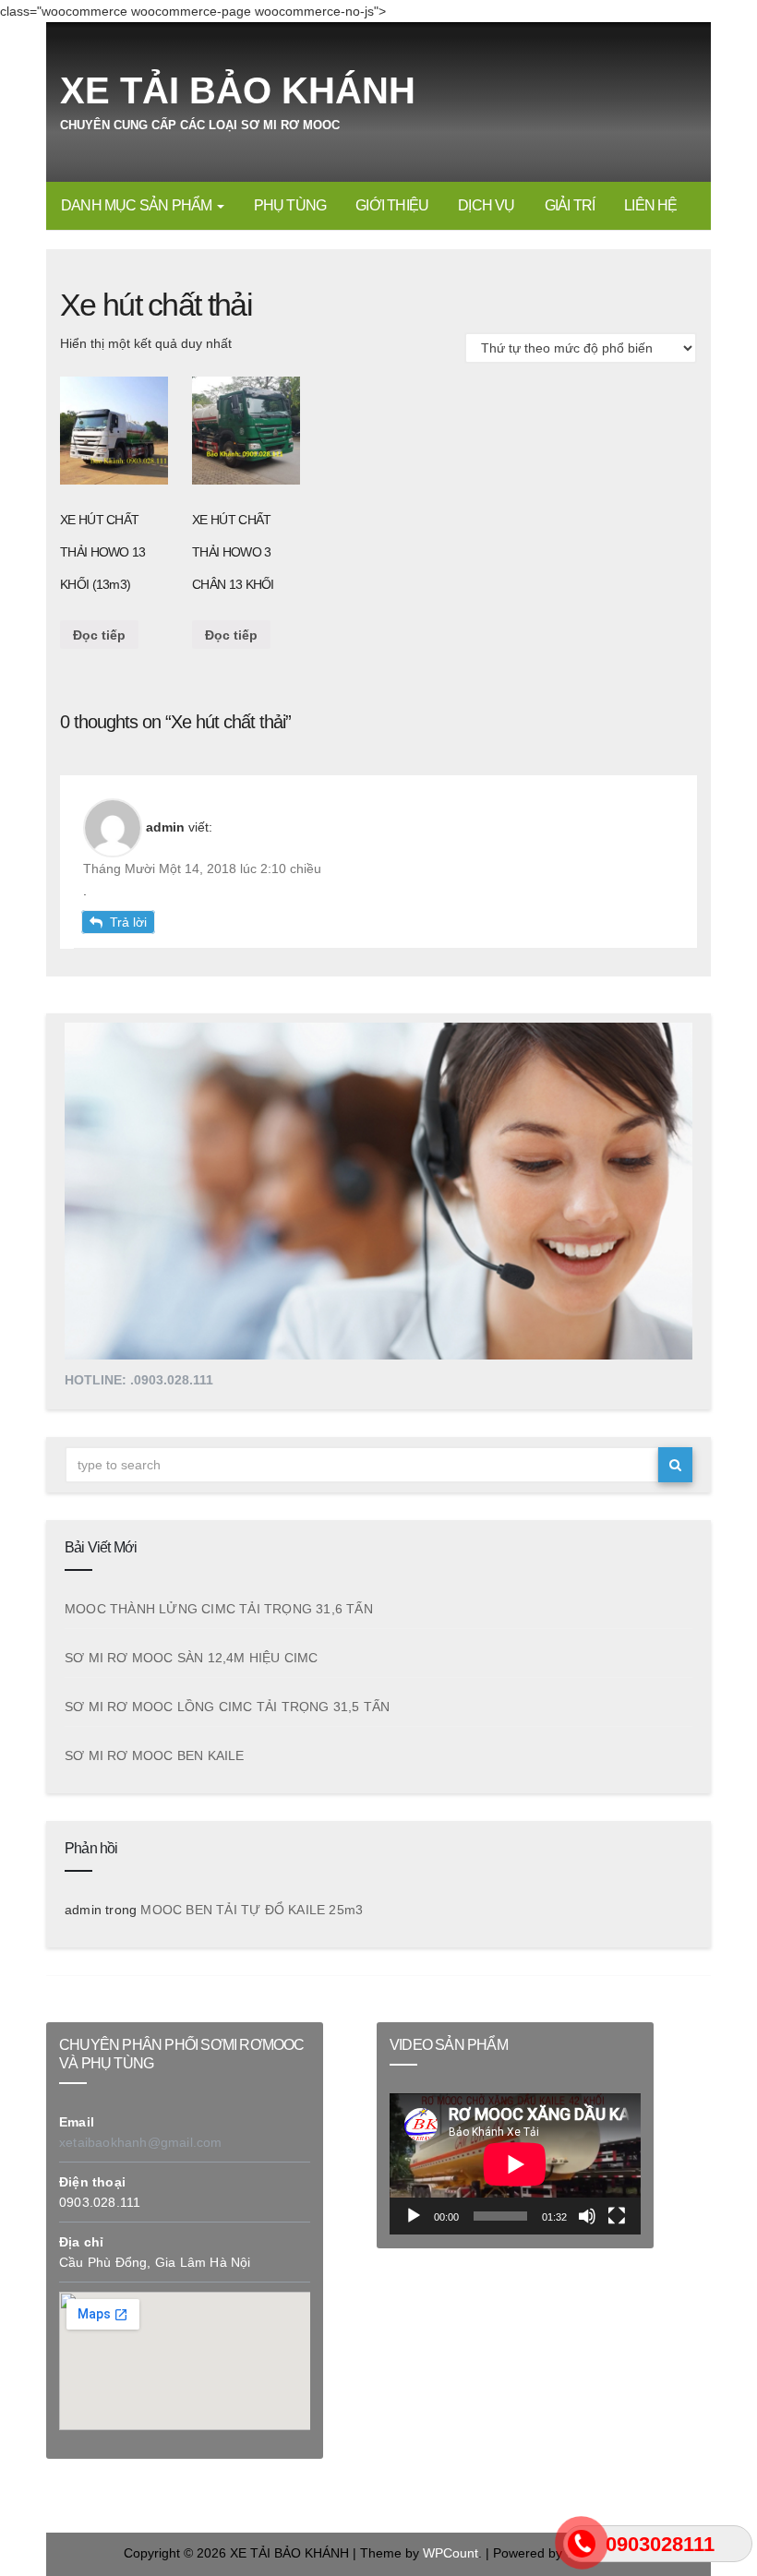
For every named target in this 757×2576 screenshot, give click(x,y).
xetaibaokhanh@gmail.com (141, 2142)
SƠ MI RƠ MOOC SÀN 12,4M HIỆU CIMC (192, 1658)
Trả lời (128, 922)
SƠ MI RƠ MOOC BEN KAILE (155, 1755)
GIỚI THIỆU (392, 205)
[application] (515, 2164)
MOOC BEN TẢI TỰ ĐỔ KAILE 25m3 (252, 1910)
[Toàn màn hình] (617, 2216)
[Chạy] (414, 2216)
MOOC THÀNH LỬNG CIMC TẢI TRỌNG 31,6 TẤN (219, 1609)
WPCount (451, 2553)
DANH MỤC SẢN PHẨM (138, 205)
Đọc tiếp (99, 635)
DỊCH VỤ (486, 205)
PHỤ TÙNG (290, 205)
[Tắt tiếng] (587, 2216)
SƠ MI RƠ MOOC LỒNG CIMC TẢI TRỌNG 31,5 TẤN (227, 1707)
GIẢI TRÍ (570, 205)
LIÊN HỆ (650, 205)
